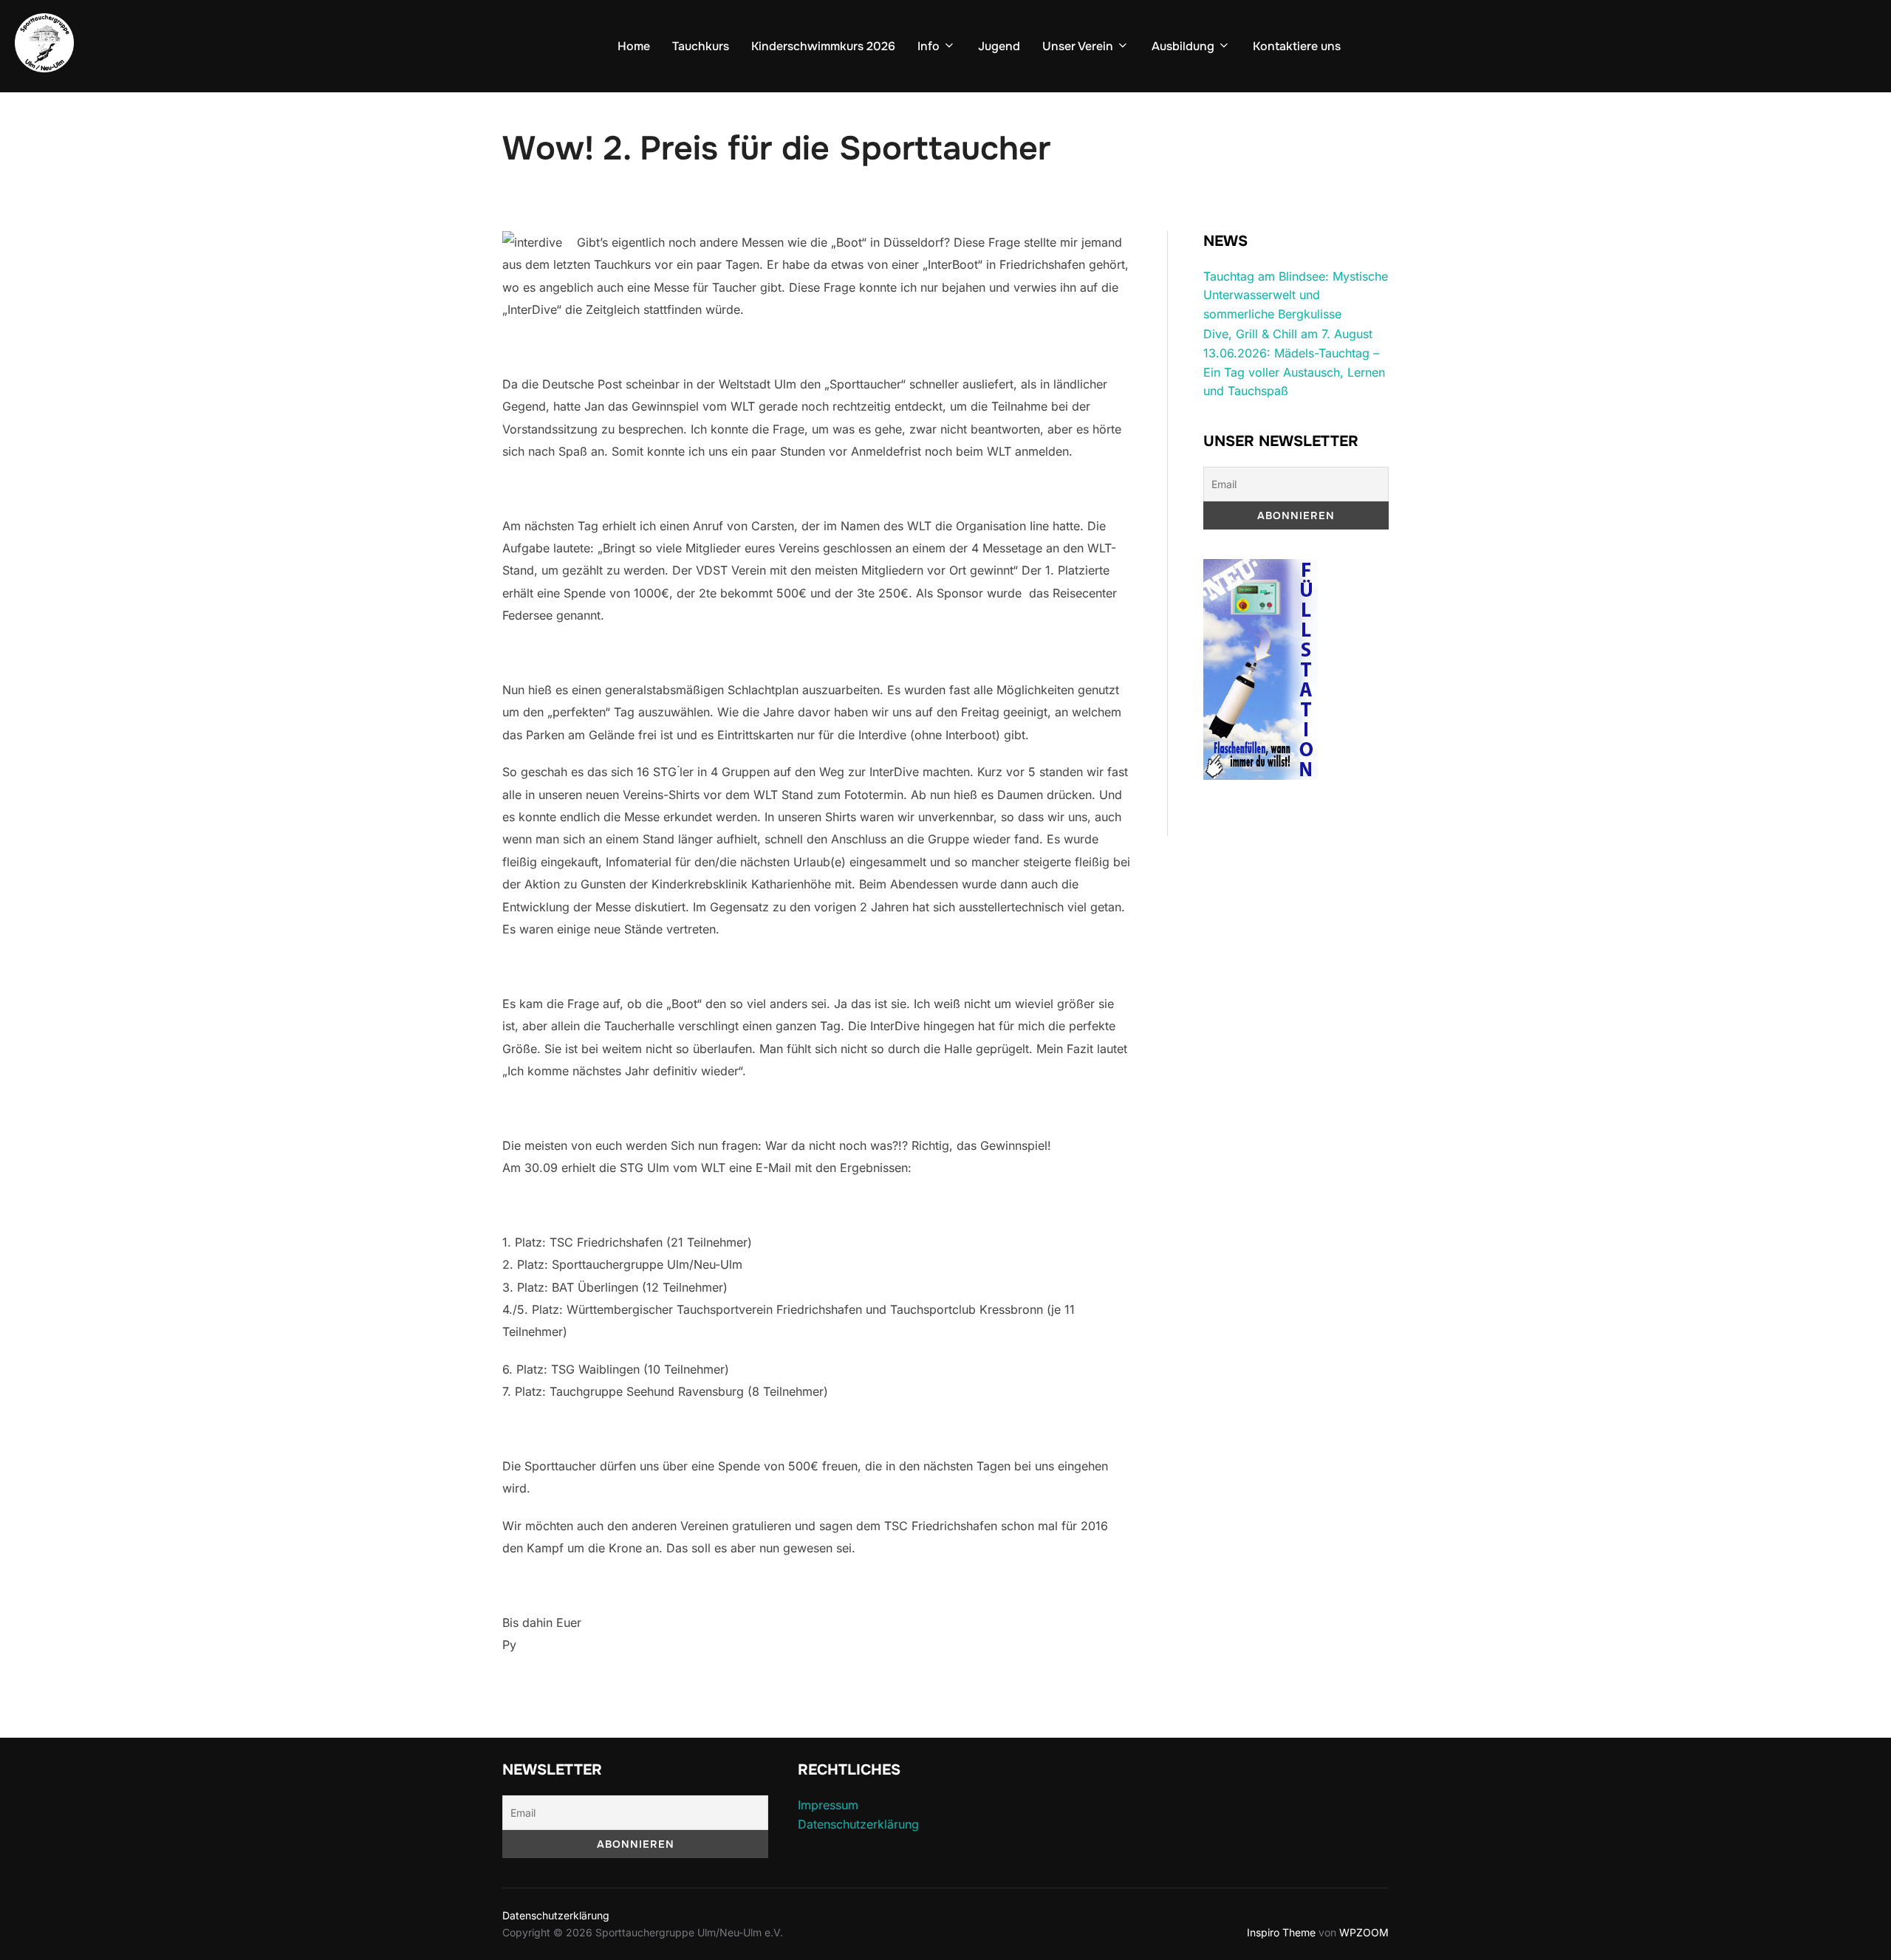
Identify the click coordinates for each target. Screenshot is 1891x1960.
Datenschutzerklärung (858, 1824)
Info (929, 46)
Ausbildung (1183, 46)
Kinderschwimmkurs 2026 (823, 46)
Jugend (999, 46)
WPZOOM (1364, 1932)
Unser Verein (1078, 46)
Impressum (828, 1805)
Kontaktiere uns (1297, 46)
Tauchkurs (701, 46)
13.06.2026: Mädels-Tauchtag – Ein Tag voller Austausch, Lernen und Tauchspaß (1294, 372)
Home (634, 46)
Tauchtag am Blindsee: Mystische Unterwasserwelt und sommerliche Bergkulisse (1296, 295)
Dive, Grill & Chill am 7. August (1288, 334)
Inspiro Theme (1281, 1932)
